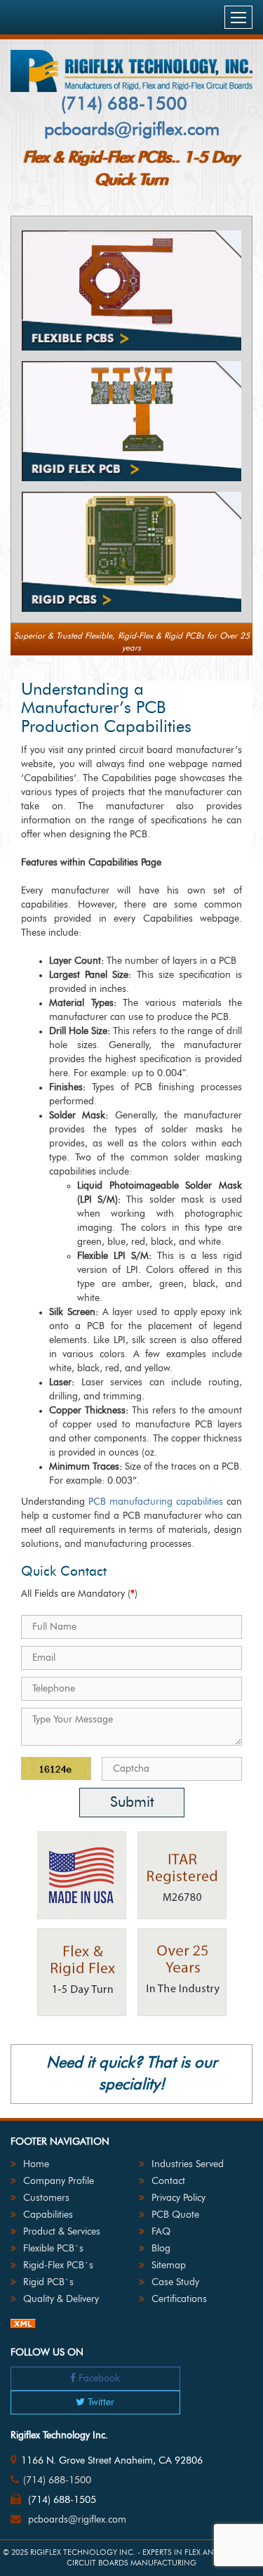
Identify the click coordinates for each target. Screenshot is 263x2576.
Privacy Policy (178, 2198)
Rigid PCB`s (48, 2282)
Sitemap (169, 2266)
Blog (161, 2249)
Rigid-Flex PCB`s (58, 2266)
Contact (168, 2181)
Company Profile (59, 2181)
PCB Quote (175, 2215)
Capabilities (48, 2215)
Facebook (98, 2379)
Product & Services (62, 2232)
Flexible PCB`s (53, 2249)
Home (36, 2164)
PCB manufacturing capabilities (156, 1502)
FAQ (161, 2232)
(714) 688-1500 (124, 104)
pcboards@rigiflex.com (132, 130)
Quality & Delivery (61, 2299)
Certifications (179, 2299)
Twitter (100, 2402)
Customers (46, 2198)
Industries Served (188, 2164)
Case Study (175, 2282)
